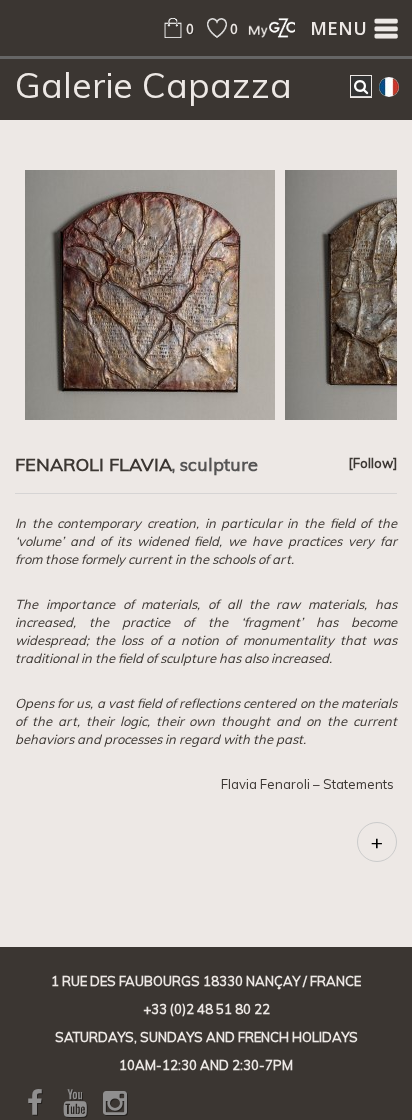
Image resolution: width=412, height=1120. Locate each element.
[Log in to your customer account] (266, 27)
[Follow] (372, 463)
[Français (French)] (389, 86)
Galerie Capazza (153, 85)
